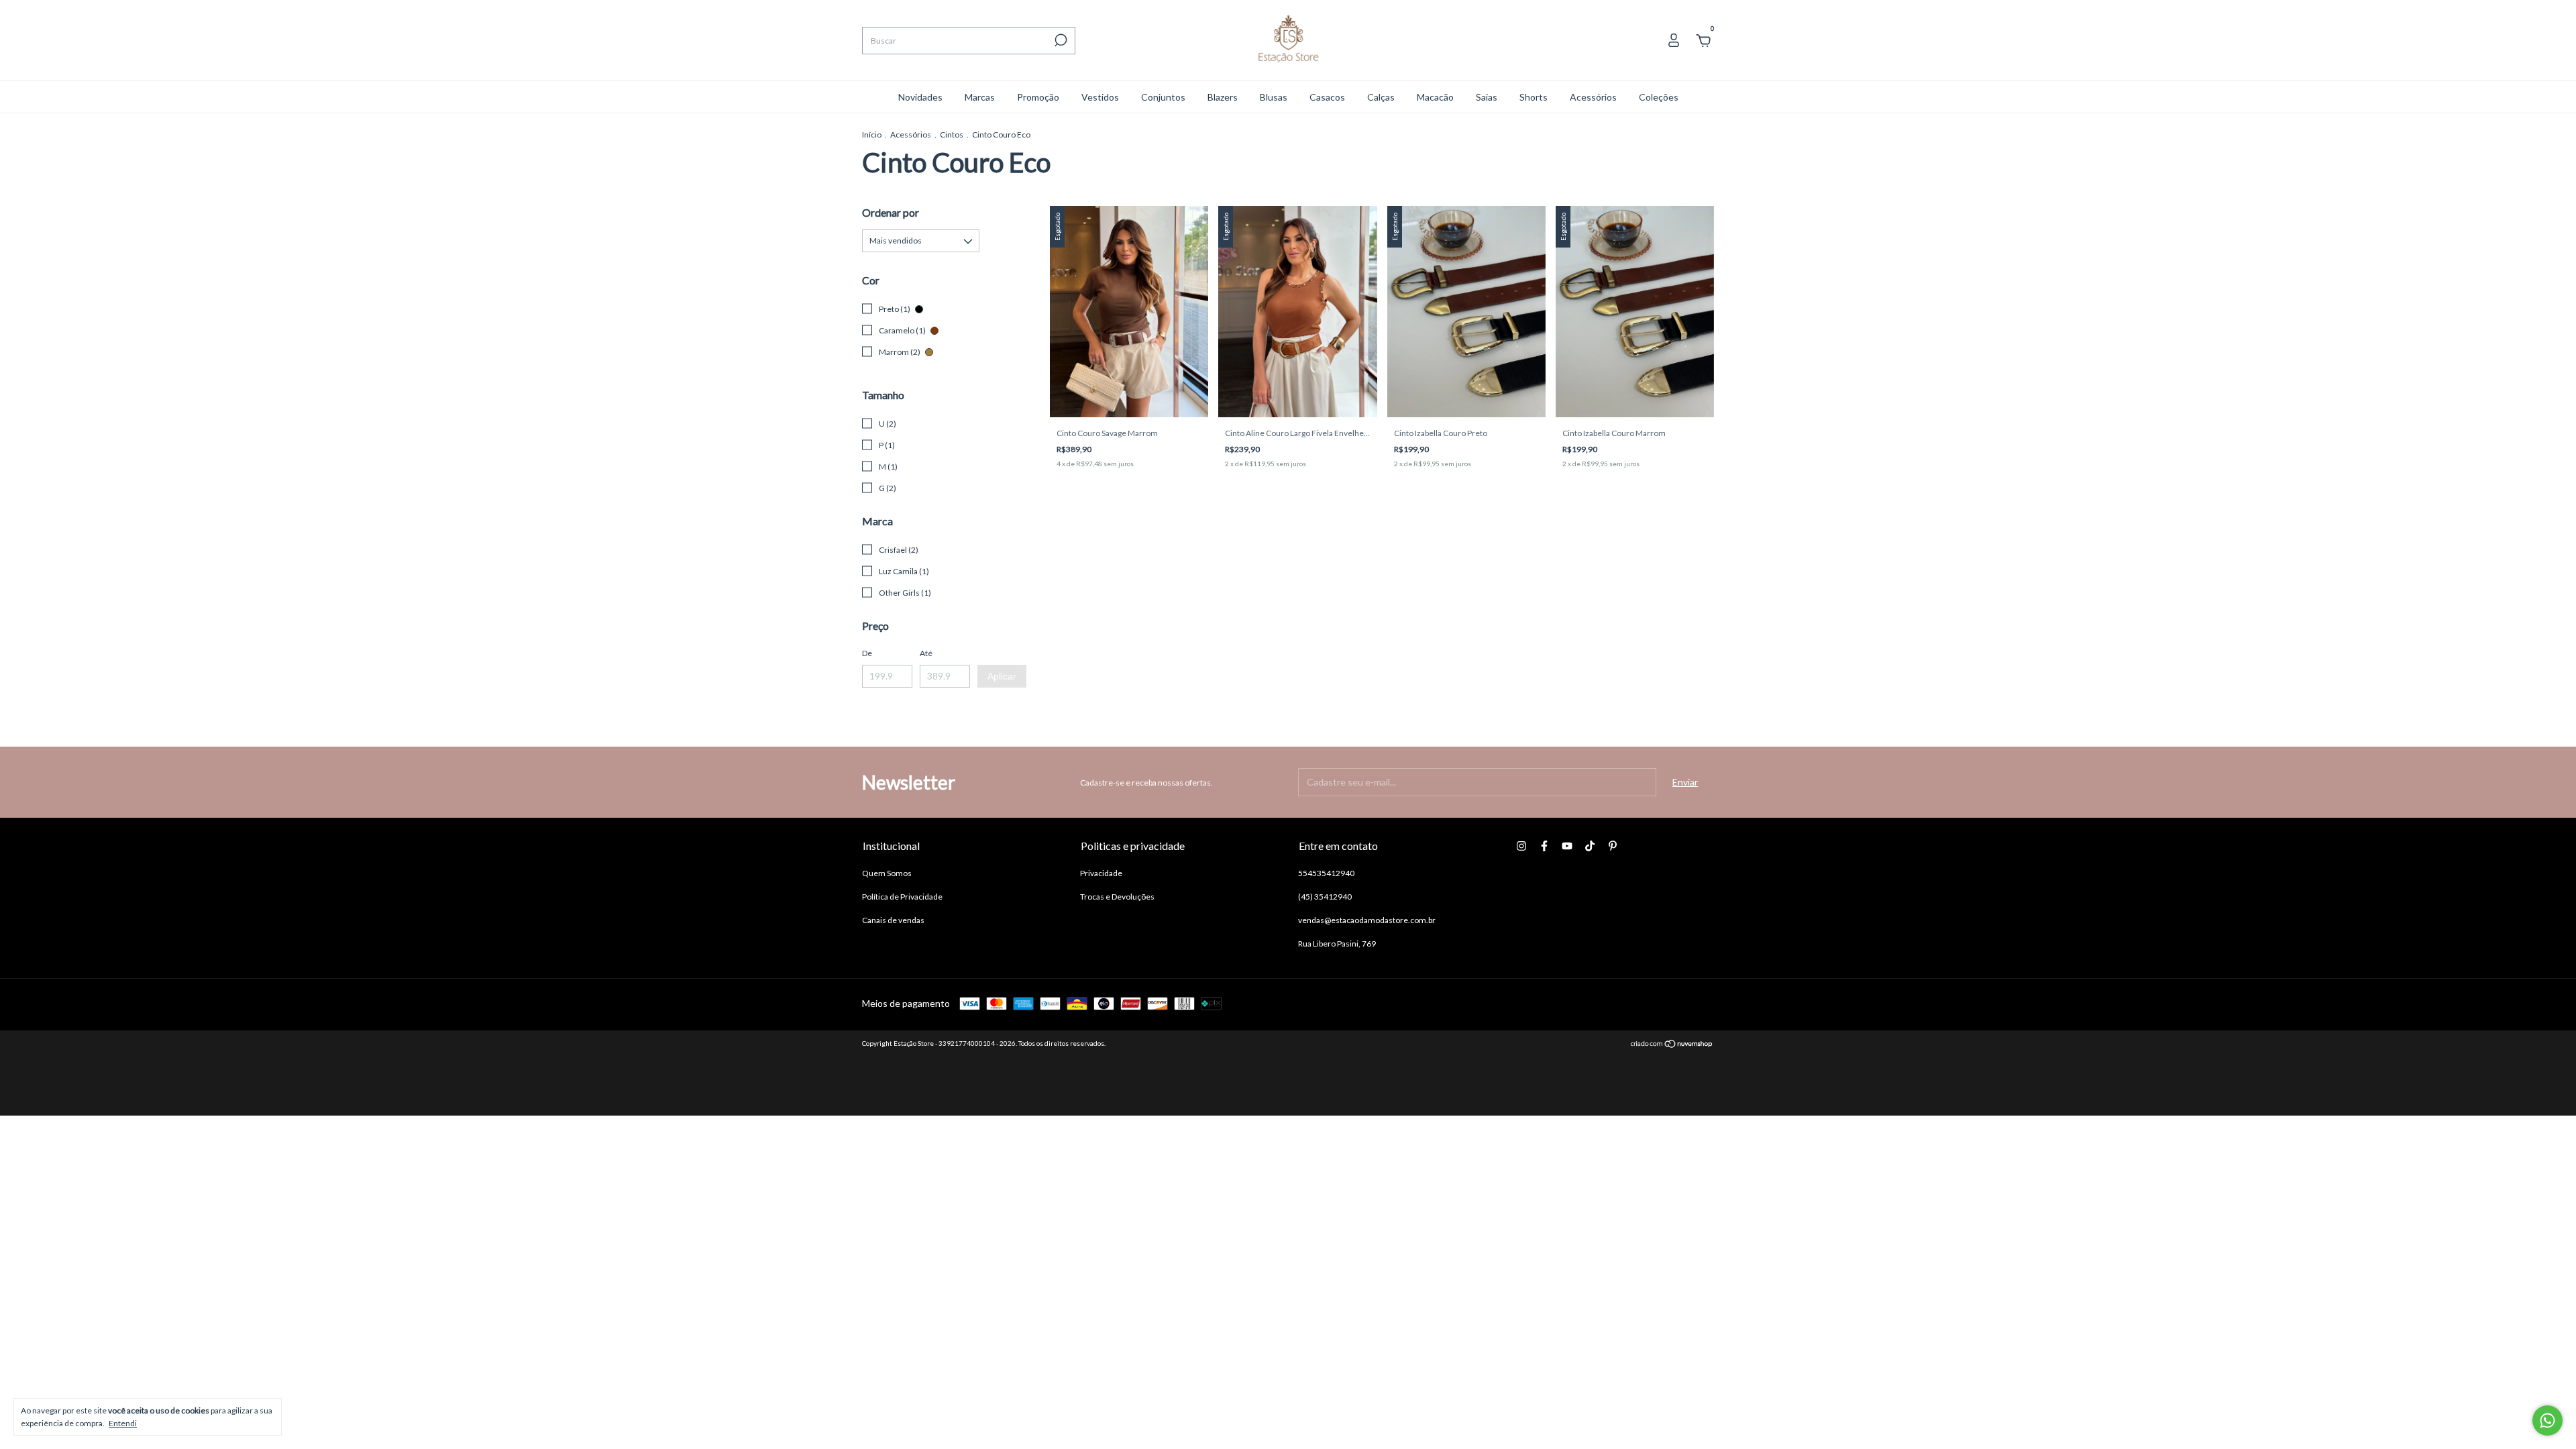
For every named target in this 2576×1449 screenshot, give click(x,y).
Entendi (123, 1423)
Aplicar (1002, 676)
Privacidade (1101, 873)
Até (926, 653)
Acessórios (1593, 97)
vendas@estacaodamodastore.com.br (1367, 920)
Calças (1381, 97)
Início (872, 135)
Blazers (1223, 97)
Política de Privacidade (902, 897)
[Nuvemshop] (1672, 1045)
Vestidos (1100, 97)
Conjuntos (1163, 97)
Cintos (952, 135)
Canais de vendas (893, 920)
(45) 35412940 (1325, 897)
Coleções (1659, 97)
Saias (1487, 97)
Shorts (1534, 97)
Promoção (1038, 97)
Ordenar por (891, 212)
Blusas (1274, 97)
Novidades (920, 97)
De (867, 653)
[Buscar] (1060, 40)
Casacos (1327, 97)
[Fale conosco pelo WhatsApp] (2547, 1420)
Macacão (1435, 97)
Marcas (980, 97)
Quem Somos (887, 873)
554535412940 (1326, 873)
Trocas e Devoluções (1117, 897)
